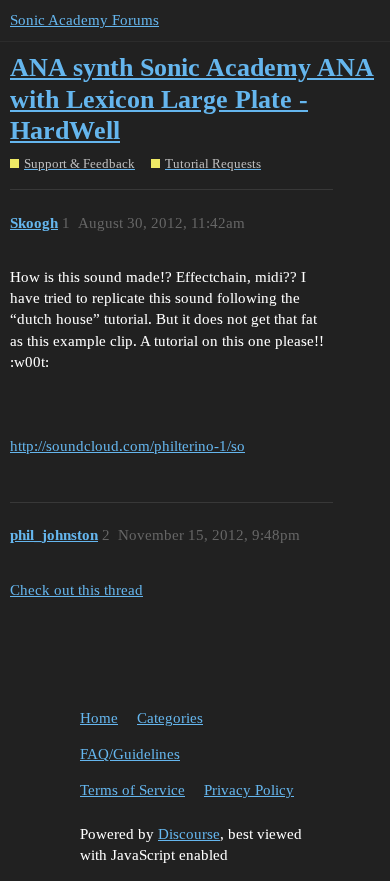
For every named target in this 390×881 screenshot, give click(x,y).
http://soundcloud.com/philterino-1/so (127, 446)
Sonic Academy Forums (84, 20)
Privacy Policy (249, 790)
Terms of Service (132, 790)
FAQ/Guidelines (130, 754)
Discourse (189, 834)
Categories (170, 718)
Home (99, 718)
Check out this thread (76, 590)
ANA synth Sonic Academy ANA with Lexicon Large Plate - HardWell (192, 99)
